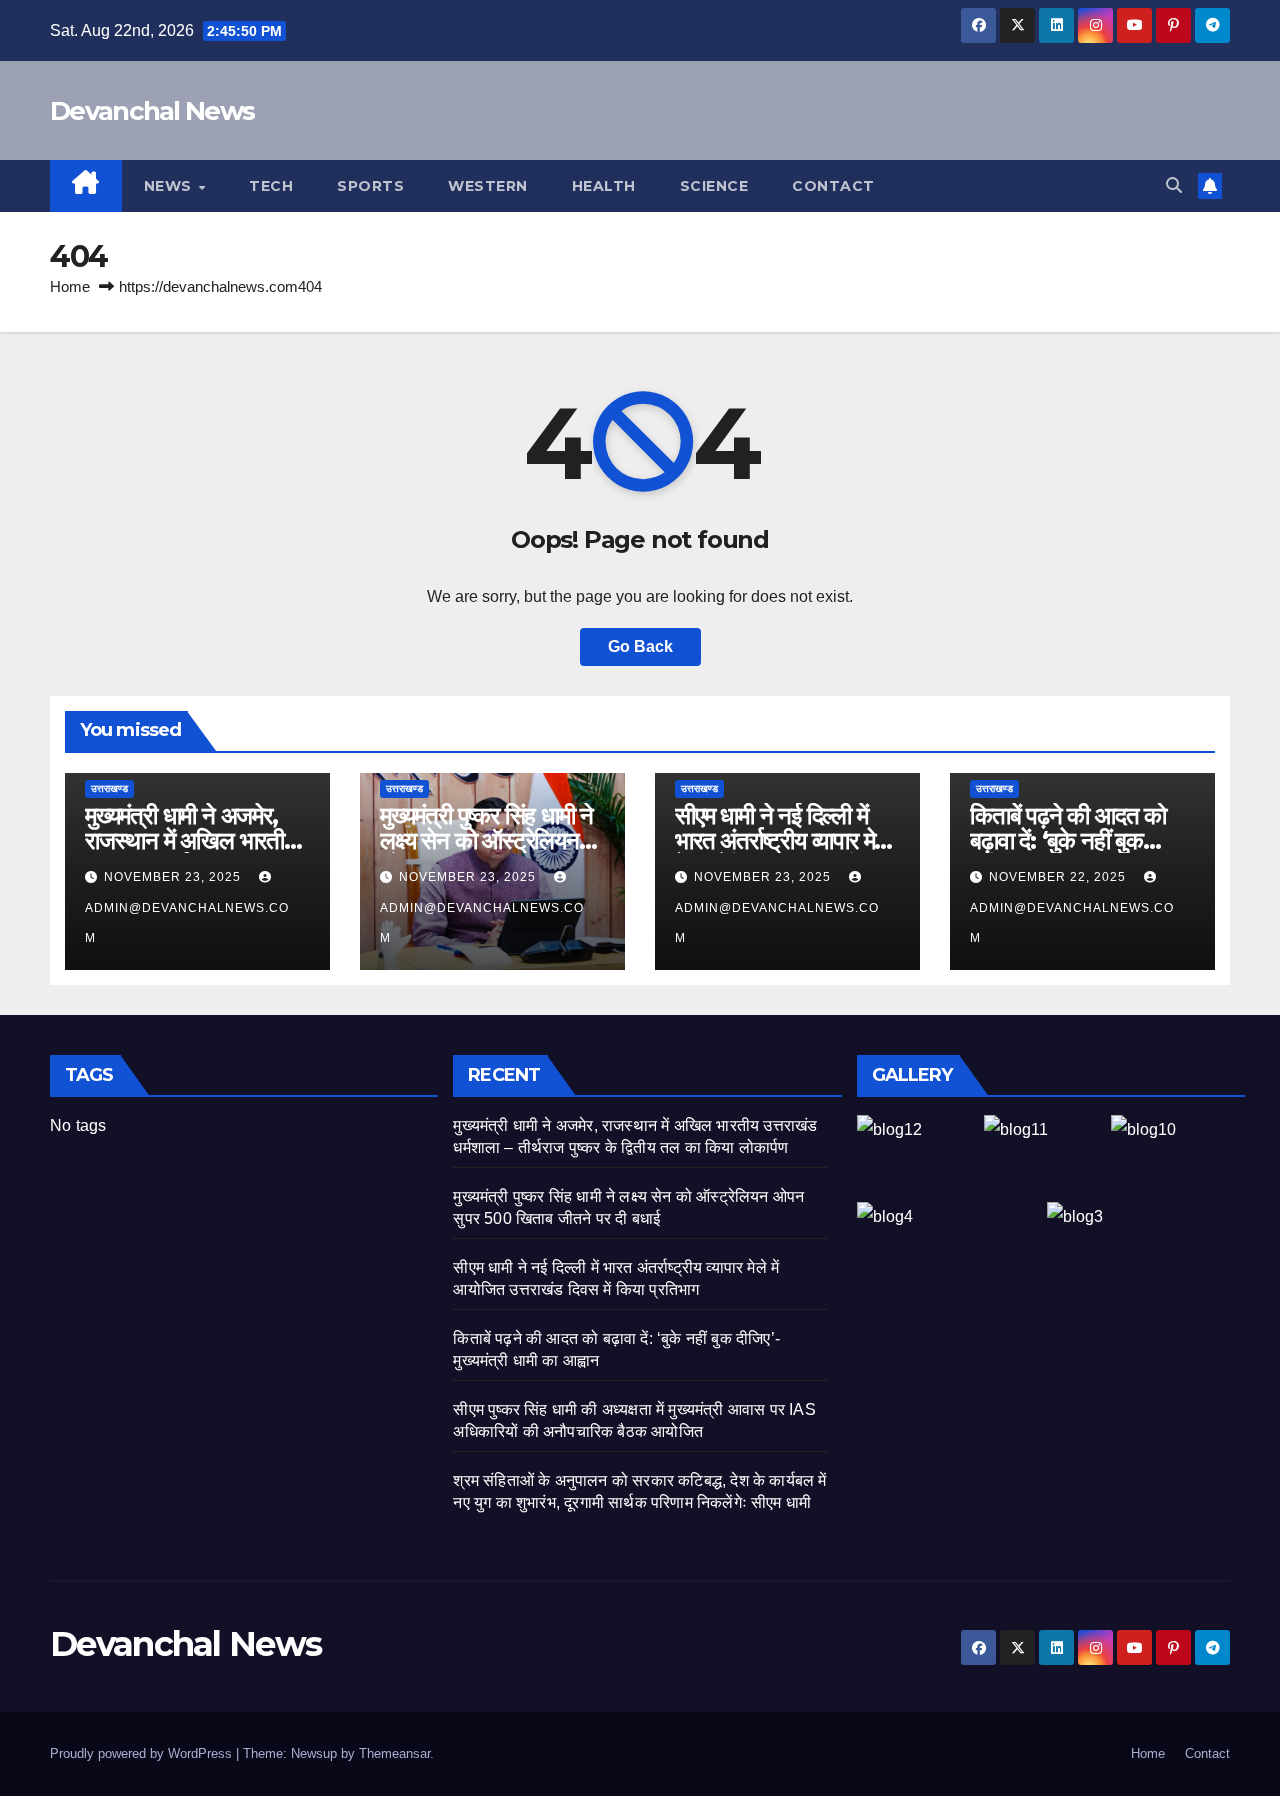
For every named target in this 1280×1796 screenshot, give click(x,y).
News (170, 186)
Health (604, 186)
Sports (370, 186)
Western (488, 186)
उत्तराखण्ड (109, 788)
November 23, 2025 (174, 877)
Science (714, 186)
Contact (833, 186)
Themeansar (394, 1753)
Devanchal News (152, 111)
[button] (1174, 185)
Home (70, 286)
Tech (271, 186)
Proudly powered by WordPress (143, 1753)
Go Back (640, 646)
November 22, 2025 (1059, 877)
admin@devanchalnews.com (187, 923)
